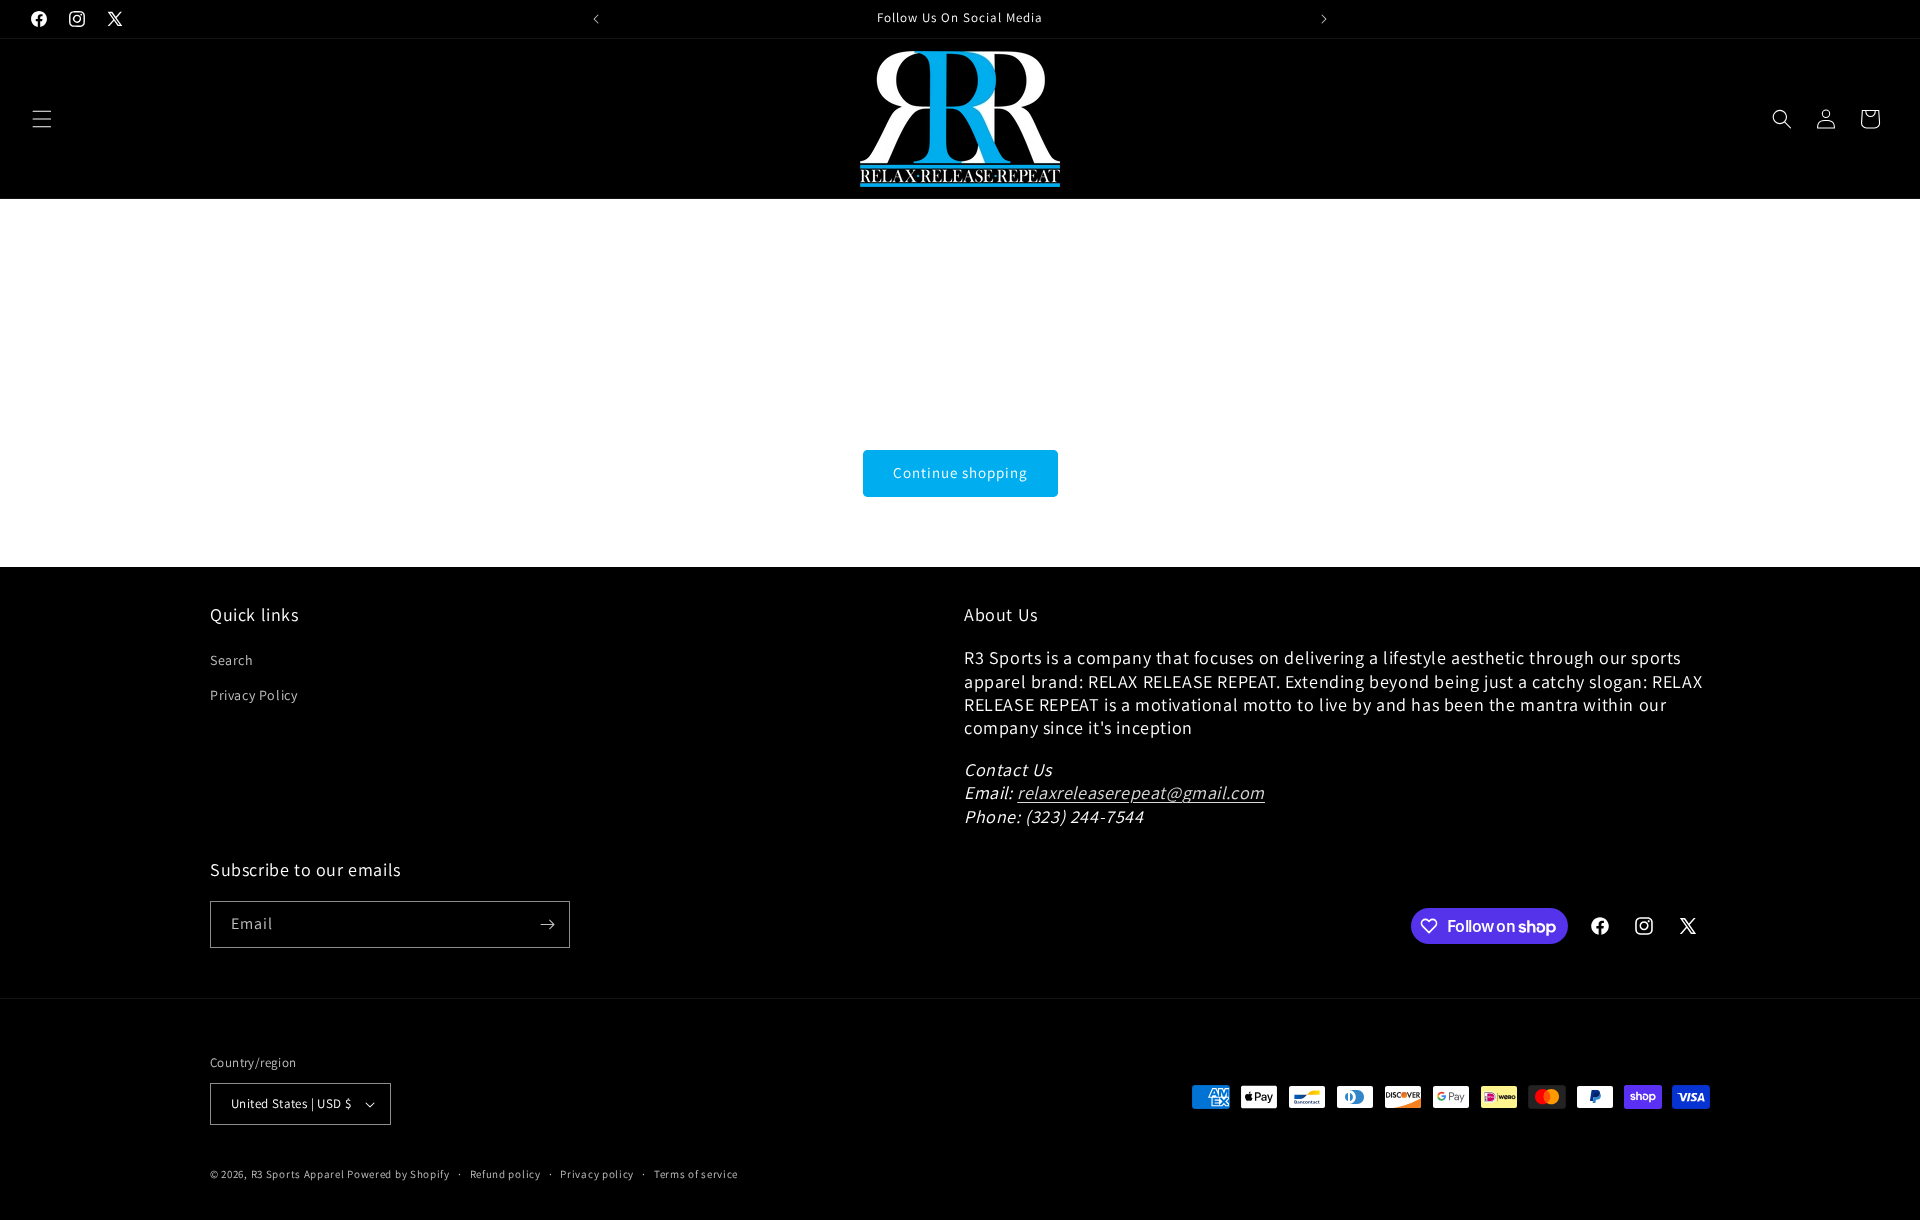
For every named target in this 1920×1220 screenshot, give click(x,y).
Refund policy (505, 1174)
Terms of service (696, 1174)
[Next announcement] (1324, 19)
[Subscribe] (547, 924)
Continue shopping (960, 472)
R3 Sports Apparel (298, 1174)
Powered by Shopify (398, 1174)
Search (232, 660)
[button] (42, 119)
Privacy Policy (253, 695)
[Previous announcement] (596, 19)
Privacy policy (597, 1174)
